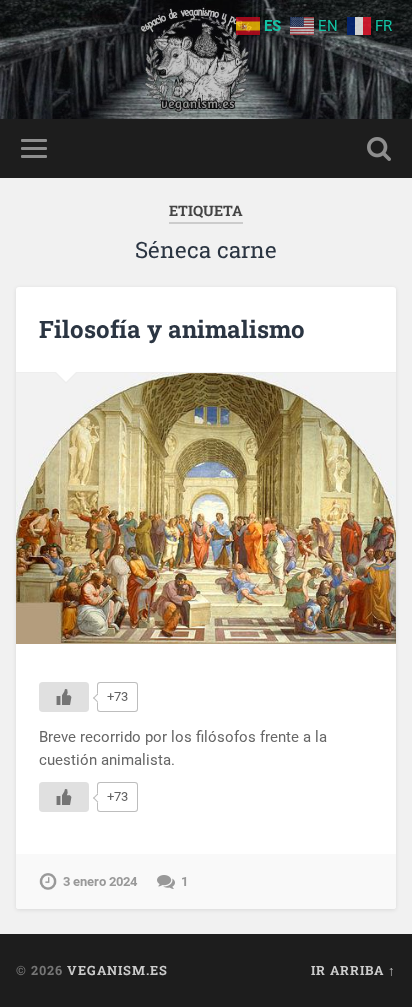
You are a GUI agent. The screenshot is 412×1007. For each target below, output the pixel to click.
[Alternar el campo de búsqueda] (379, 148)
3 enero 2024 (100, 881)
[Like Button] (64, 697)
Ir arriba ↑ (353, 970)
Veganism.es (117, 970)
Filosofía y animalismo (172, 329)
